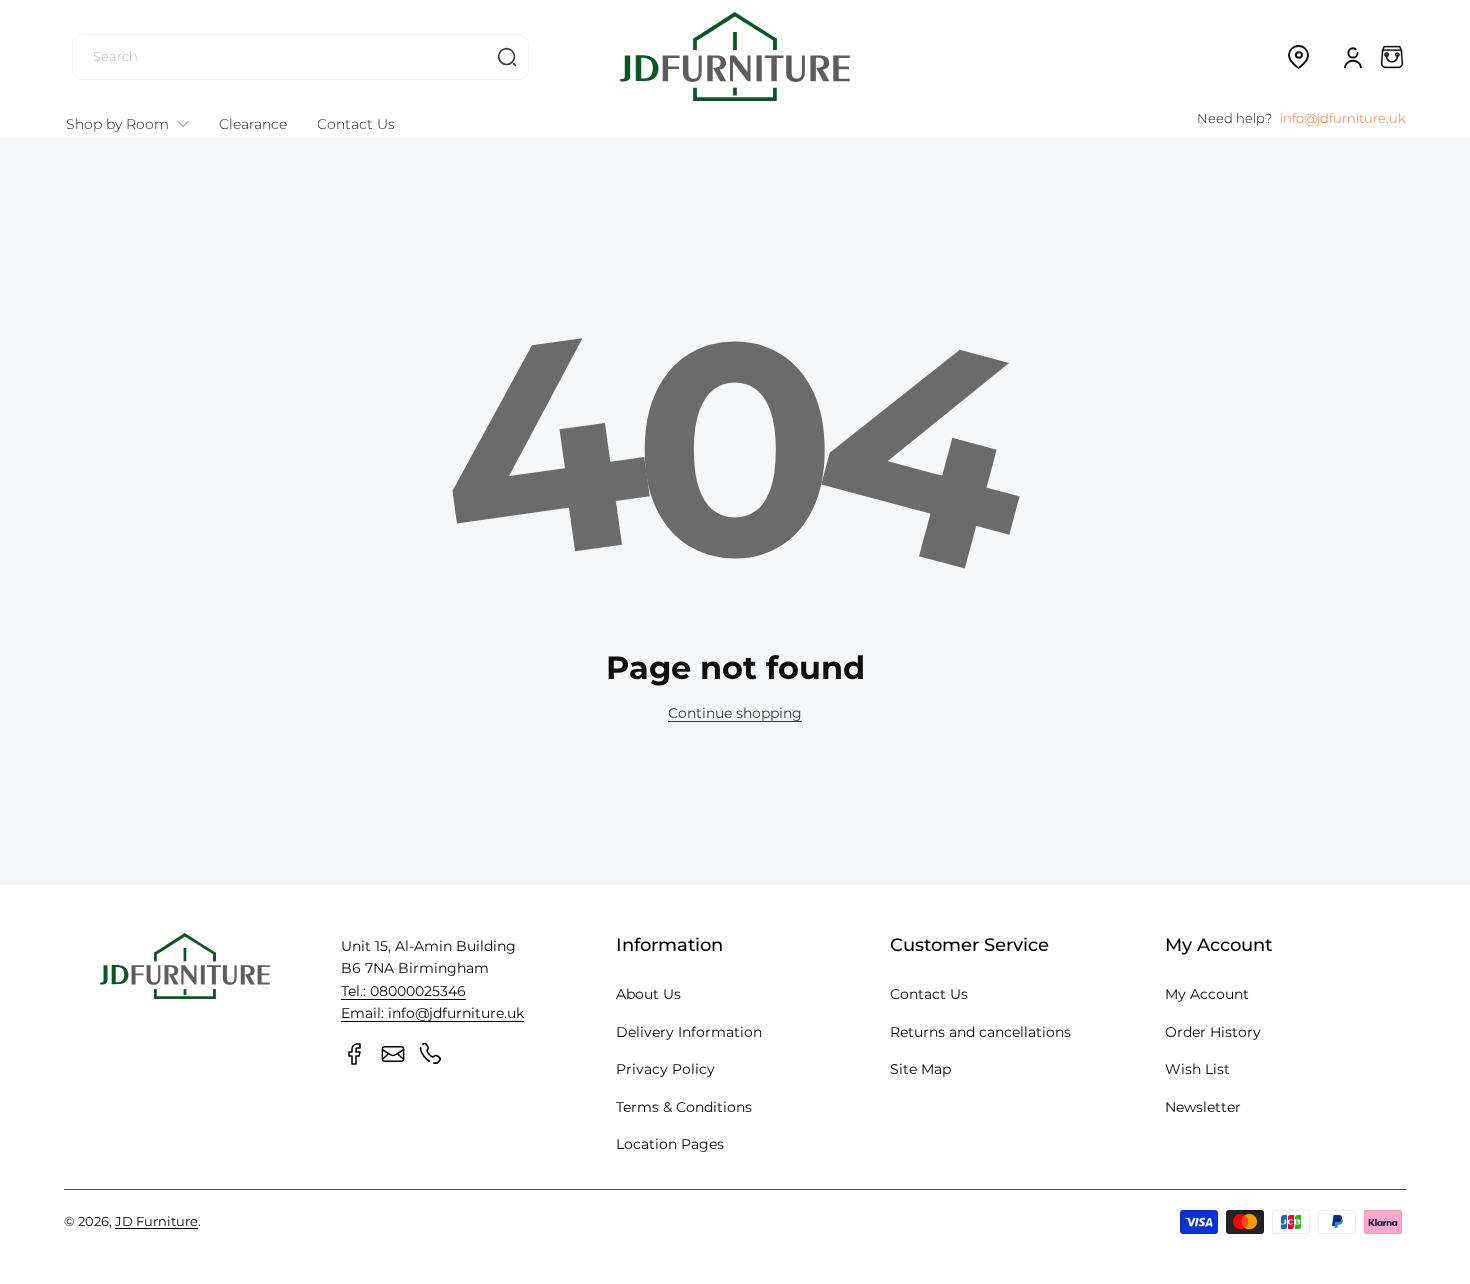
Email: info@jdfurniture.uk (432, 1013)
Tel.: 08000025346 (403, 991)
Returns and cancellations (980, 1032)
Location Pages (670, 1144)
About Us (648, 994)
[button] (1298, 57)
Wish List (1197, 1069)
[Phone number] (431, 1054)
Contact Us (929, 994)
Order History (1213, 1032)
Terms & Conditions (684, 1107)
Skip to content (31, 153)
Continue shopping (735, 713)
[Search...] (507, 57)
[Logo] (735, 56)
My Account (1207, 994)
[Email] (393, 1054)
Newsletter (1203, 1107)
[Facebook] (355, 1054)
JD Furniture (156, 1221)
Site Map (920, 1069)
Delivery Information (689, 1032)
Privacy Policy (665, 1069)
